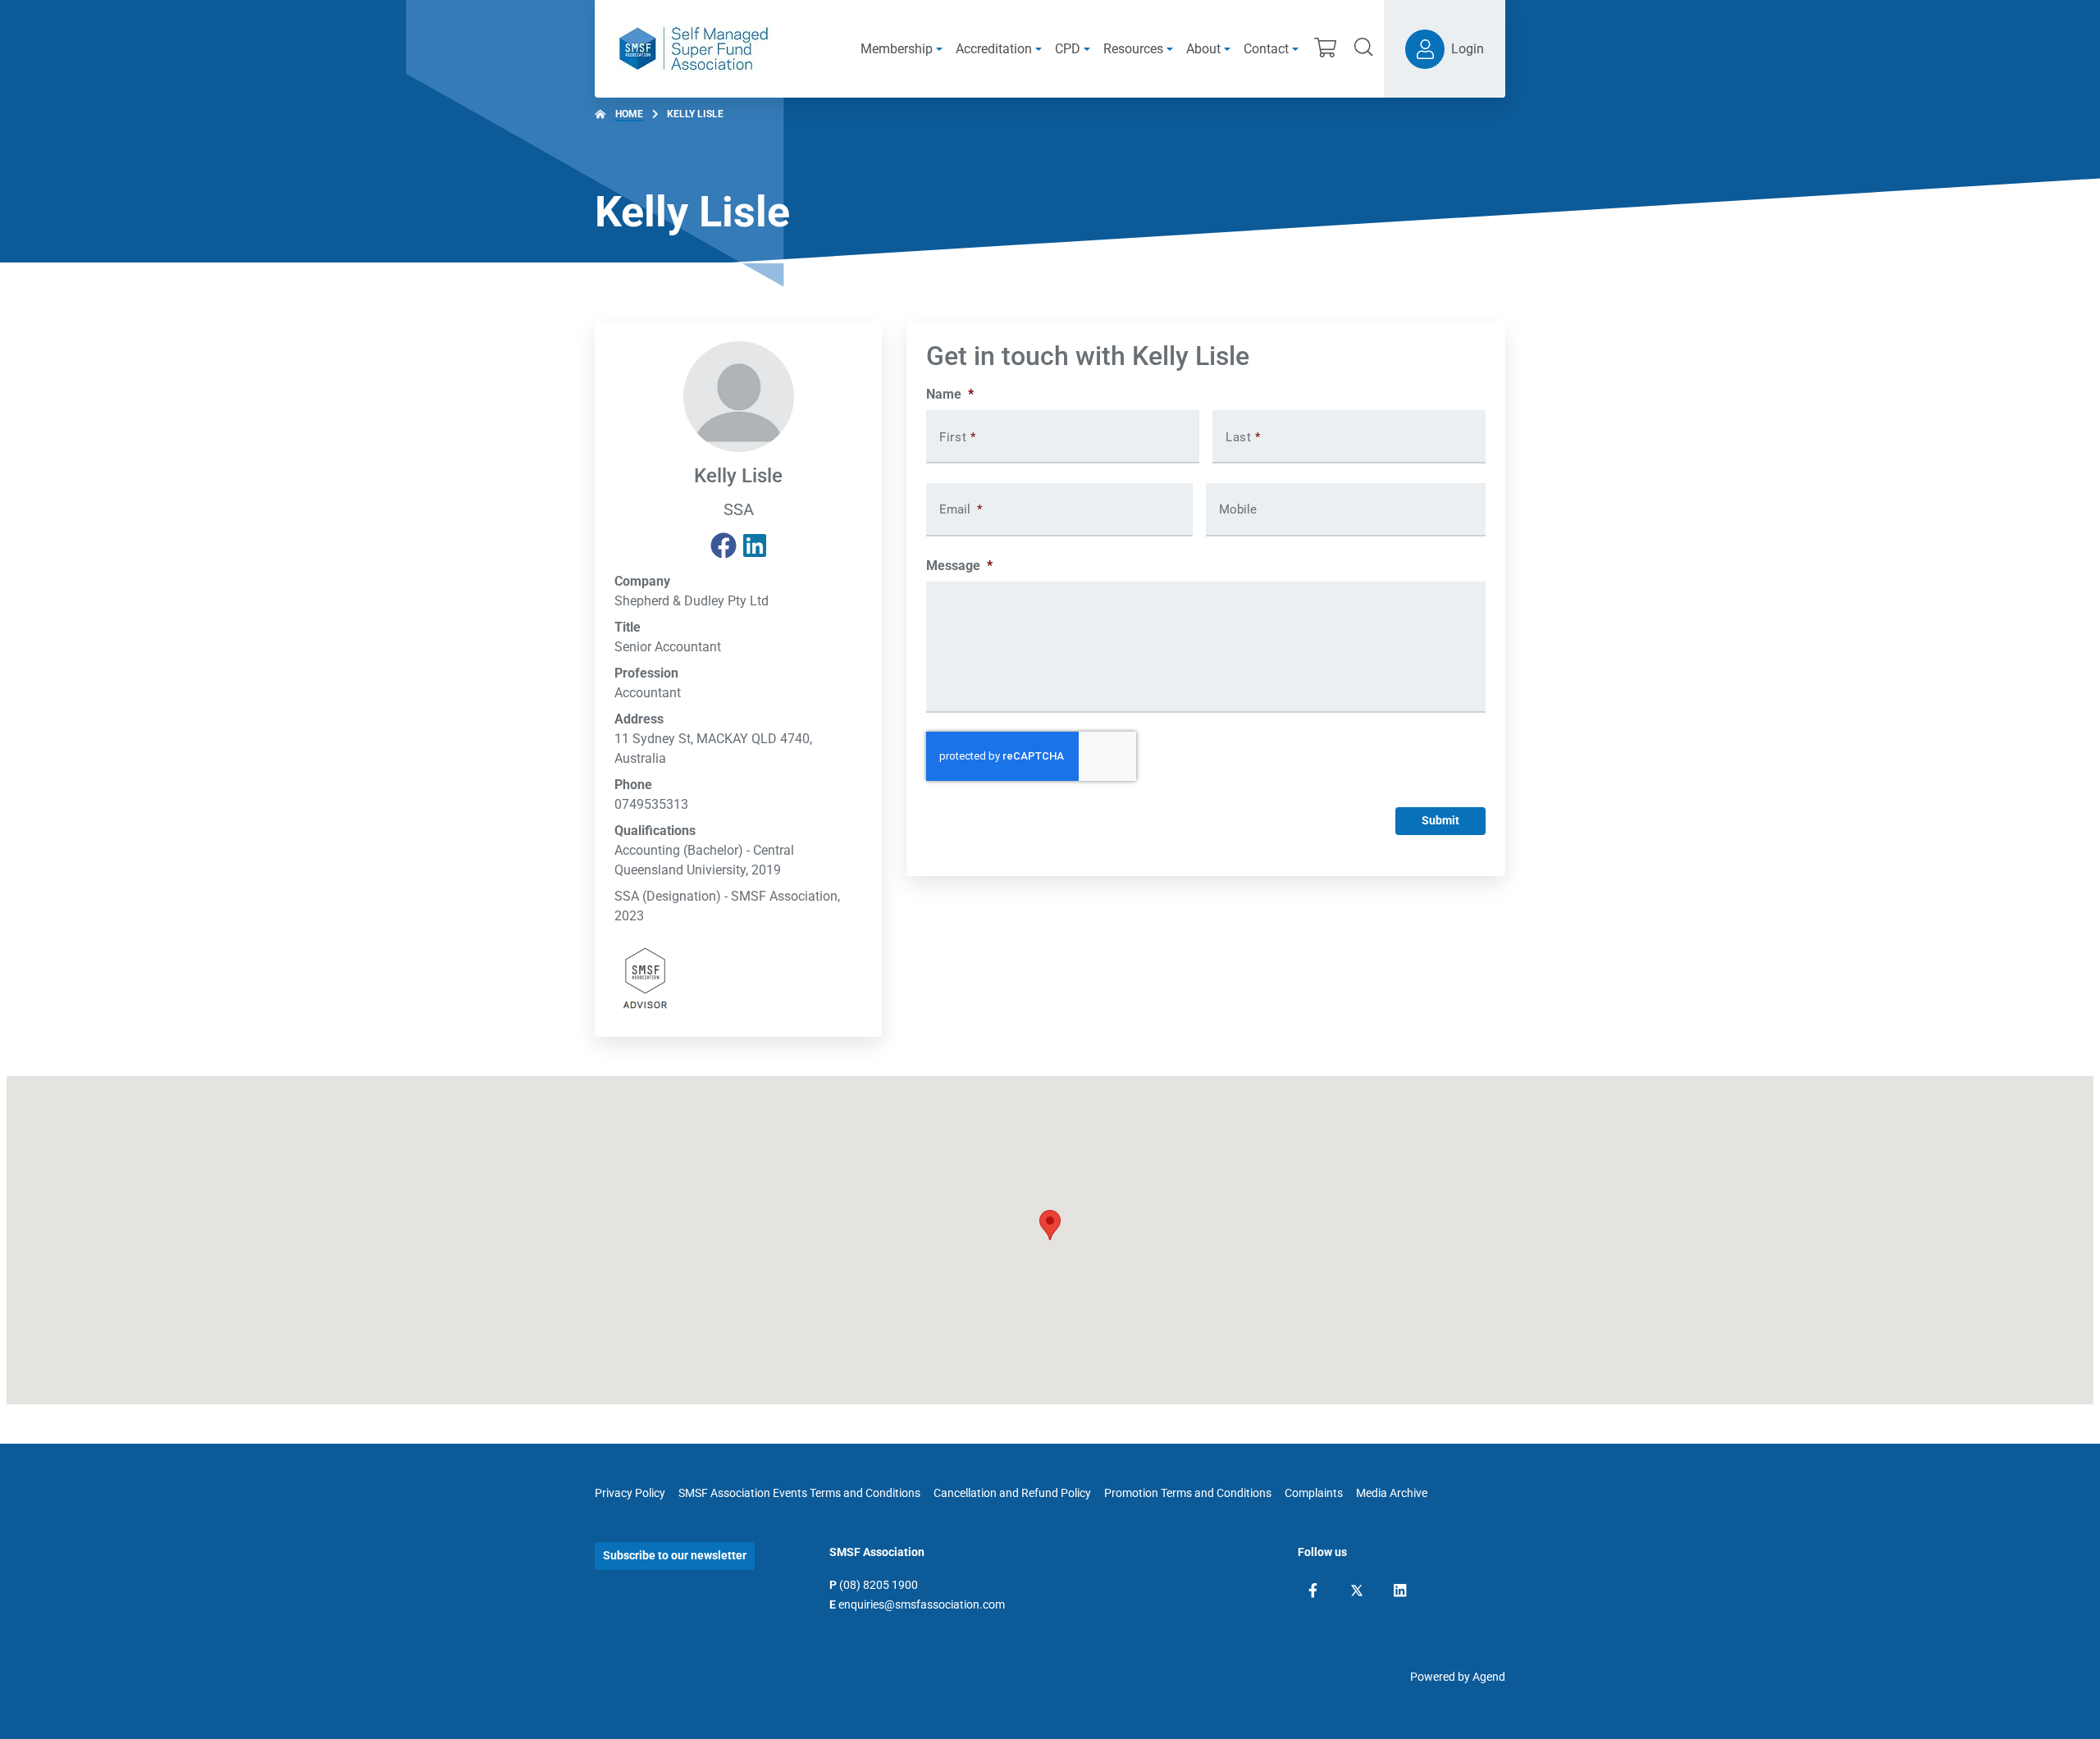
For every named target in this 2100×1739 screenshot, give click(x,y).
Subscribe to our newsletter (675, 1555)
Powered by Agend (1458, 1677)
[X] (1357, 1591)
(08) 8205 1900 (879, 1585)
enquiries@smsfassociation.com (922, 1604)
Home (629, 114)
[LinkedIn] (1400, 1591)
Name (950, 394)
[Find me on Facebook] (724, 546)
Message (959, 566)
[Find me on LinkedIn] (755, 546)
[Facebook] (1313, 1591)
